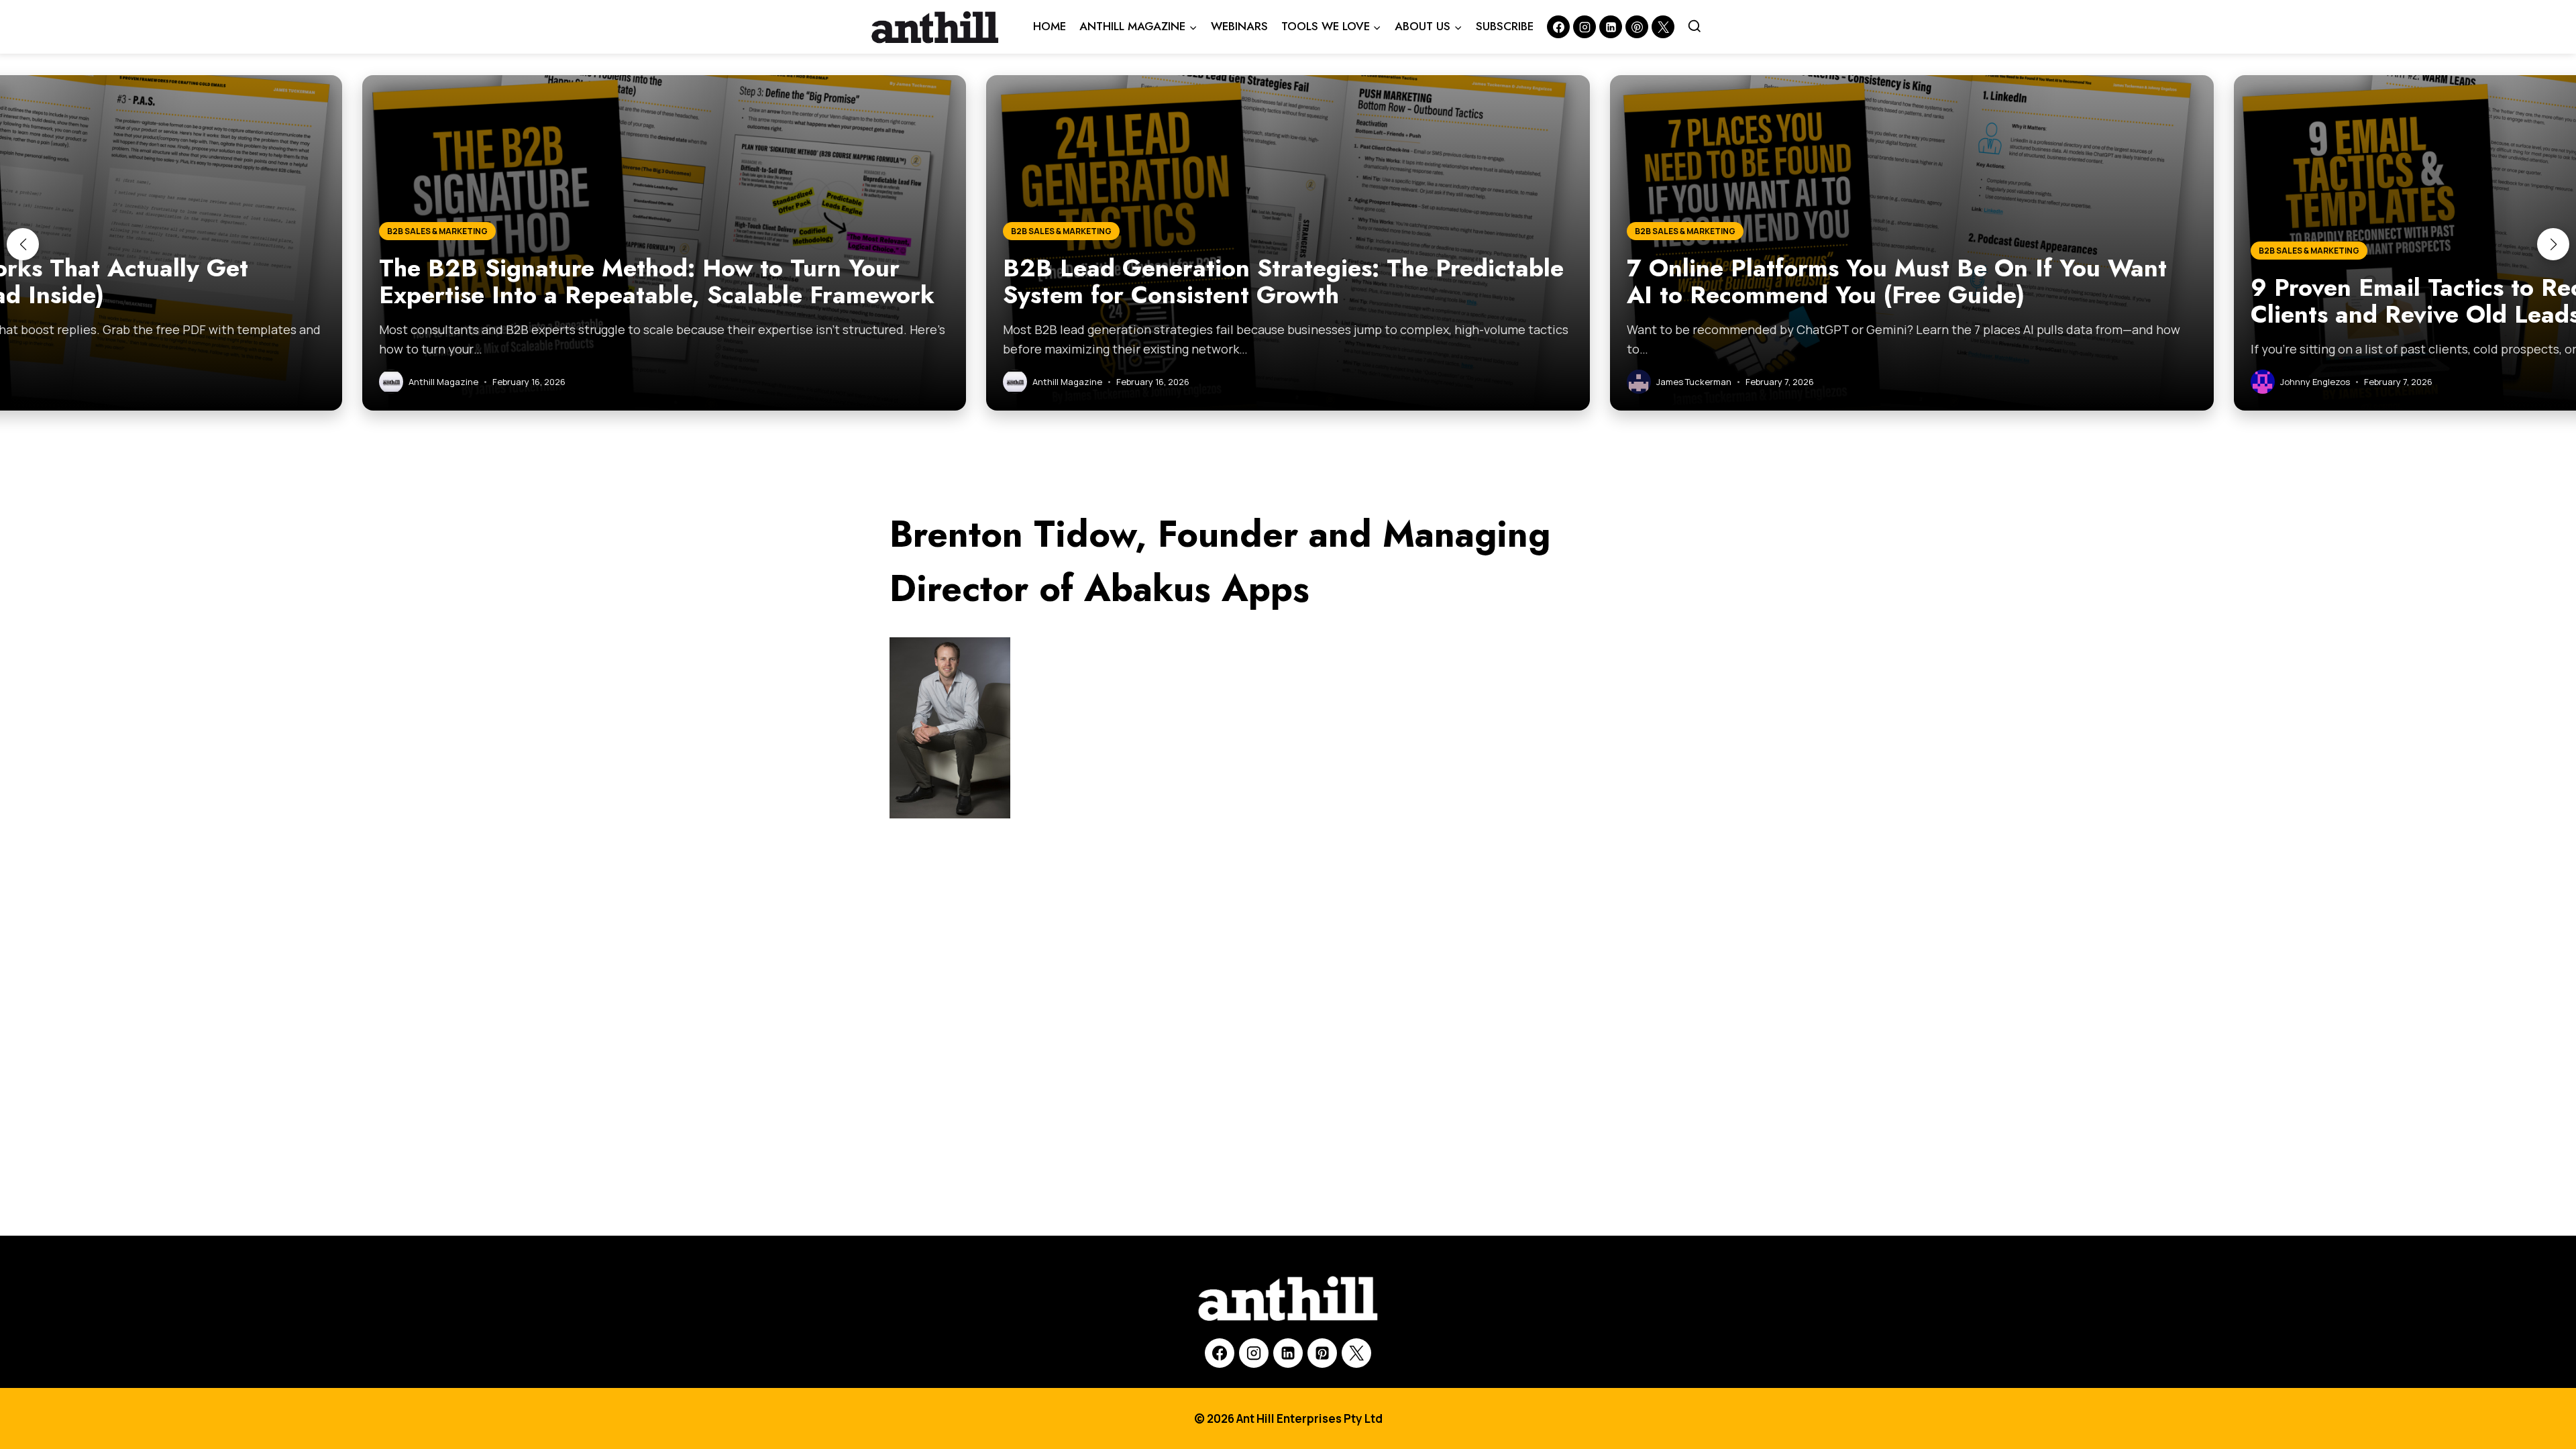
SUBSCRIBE (1505, 26)
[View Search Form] (1695, 27)
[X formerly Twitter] (1663, 27)
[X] (1356, 1353)
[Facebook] (1558, 27)
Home (1050, 26)
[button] (23, 244)
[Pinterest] (1637, 27)
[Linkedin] (1611, 27)
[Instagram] (1585, 27)
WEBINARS (1239, 26)
